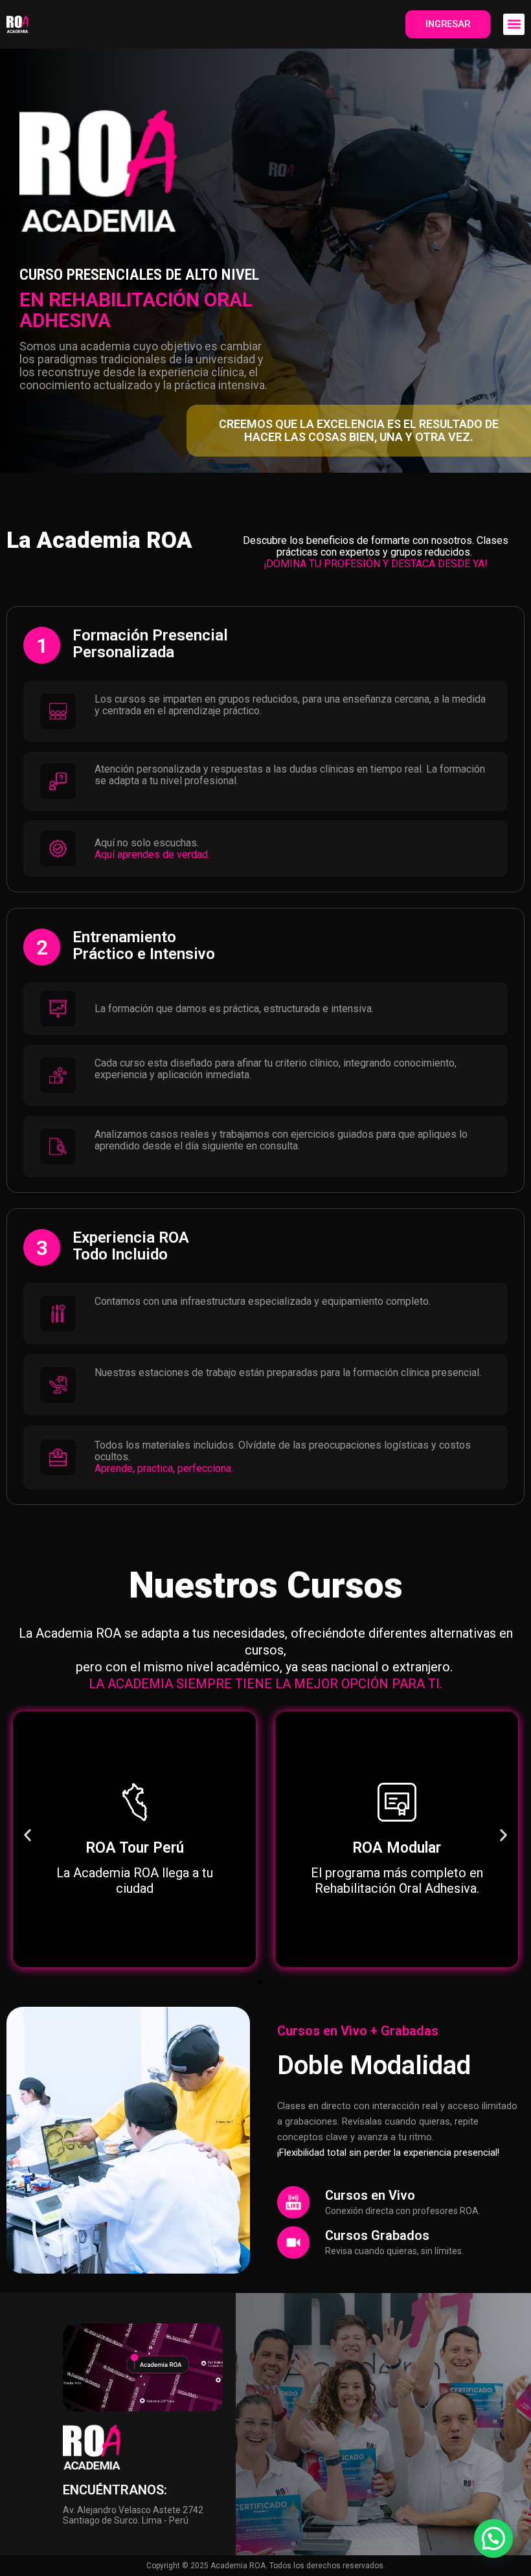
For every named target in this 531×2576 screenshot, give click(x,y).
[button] (514, 24)
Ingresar (448, 24)
